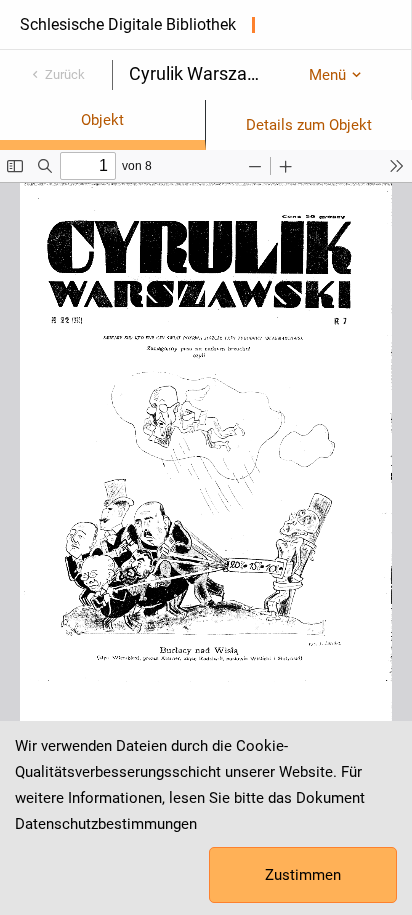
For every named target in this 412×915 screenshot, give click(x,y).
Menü (327, 75)
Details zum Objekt (309, 125)
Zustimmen (303, 875)
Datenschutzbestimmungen (106, 824)
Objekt (102, 120)
